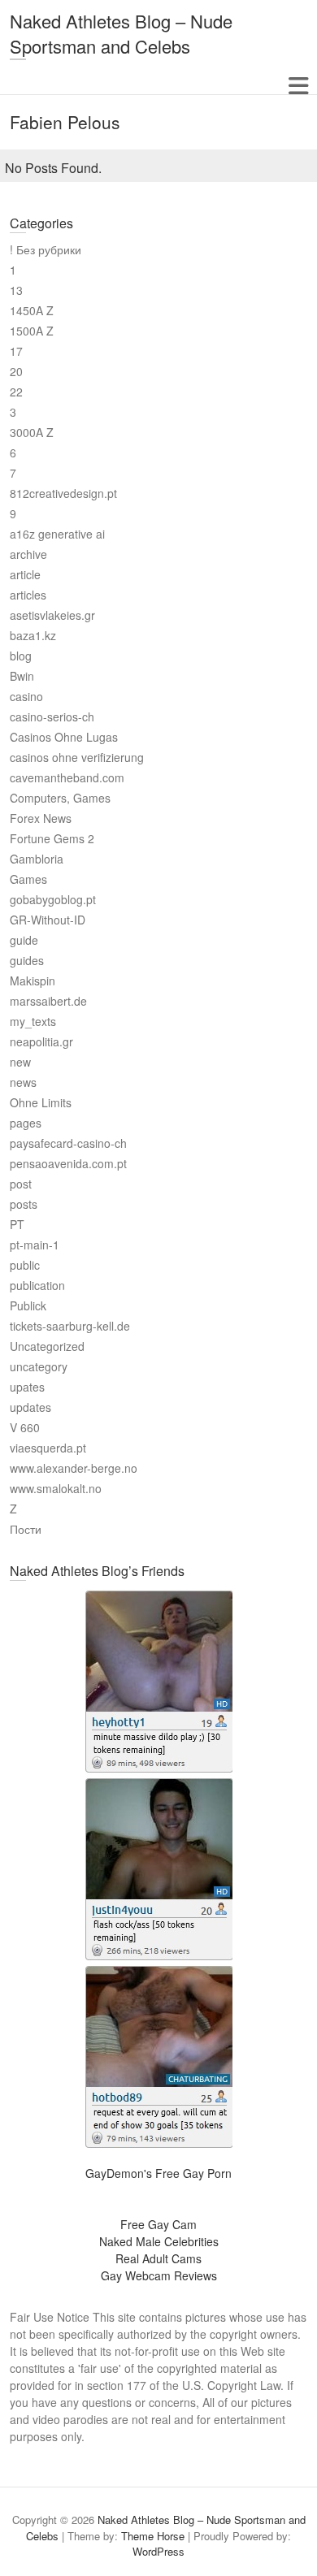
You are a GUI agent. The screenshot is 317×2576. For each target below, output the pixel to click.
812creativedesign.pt (63, 493)
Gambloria (37, 859)
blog (21, 656)
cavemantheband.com (67, 777)
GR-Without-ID (48, 920)
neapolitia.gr (41, 1041)
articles (28, 595)
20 (16, 371)
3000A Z (32, 432)
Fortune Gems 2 (52, 838)
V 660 (25, 1427)
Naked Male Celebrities (159, 2241)
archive (28, 554)
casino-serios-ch (52, 717)
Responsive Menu (298, 86)
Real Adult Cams (158, 2258)
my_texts (33, 1021)
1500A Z (32, 331)
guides (27, 960)
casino (26, 696)
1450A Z (32, 310)
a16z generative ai (57, 534)
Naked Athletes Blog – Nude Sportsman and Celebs (121, 33)
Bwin (22, 676)
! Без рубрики (46, 249)
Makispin (33, 981)
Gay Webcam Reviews (159, 2275)
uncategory (39, 1366)
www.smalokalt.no (56, 1488)
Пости (26, 1529)
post (21, 1184)
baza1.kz (33, 635)
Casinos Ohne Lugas (64, 737)
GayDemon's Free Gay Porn (158, 2173)
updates (30, 1407)
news (23, 1082)
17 (16, 351)
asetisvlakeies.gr (52, 615)
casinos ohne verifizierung (77, 757)
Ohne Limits (41, 1102)
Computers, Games (60, 798)
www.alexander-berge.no (74, 1468)
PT (17, 1224)
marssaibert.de (48, 1001)
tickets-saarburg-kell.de (70, 1326)
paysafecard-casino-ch (68, 1143)
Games (28, 879)
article (25, 574)
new (20, 1062)
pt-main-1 (35, 1245)
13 (16, 290)
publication (37, 1285)
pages (26, 1123)
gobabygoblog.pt (53, 899)
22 (16, 392)
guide (24, 940)
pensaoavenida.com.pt (68, 1163)
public (25, 1265)
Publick (28, 1305)
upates (27, 1387)
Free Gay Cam (158, 2224)
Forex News (41, 818)
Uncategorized (47, 1346)
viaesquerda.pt (48, 1448)
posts (24, 1204)
